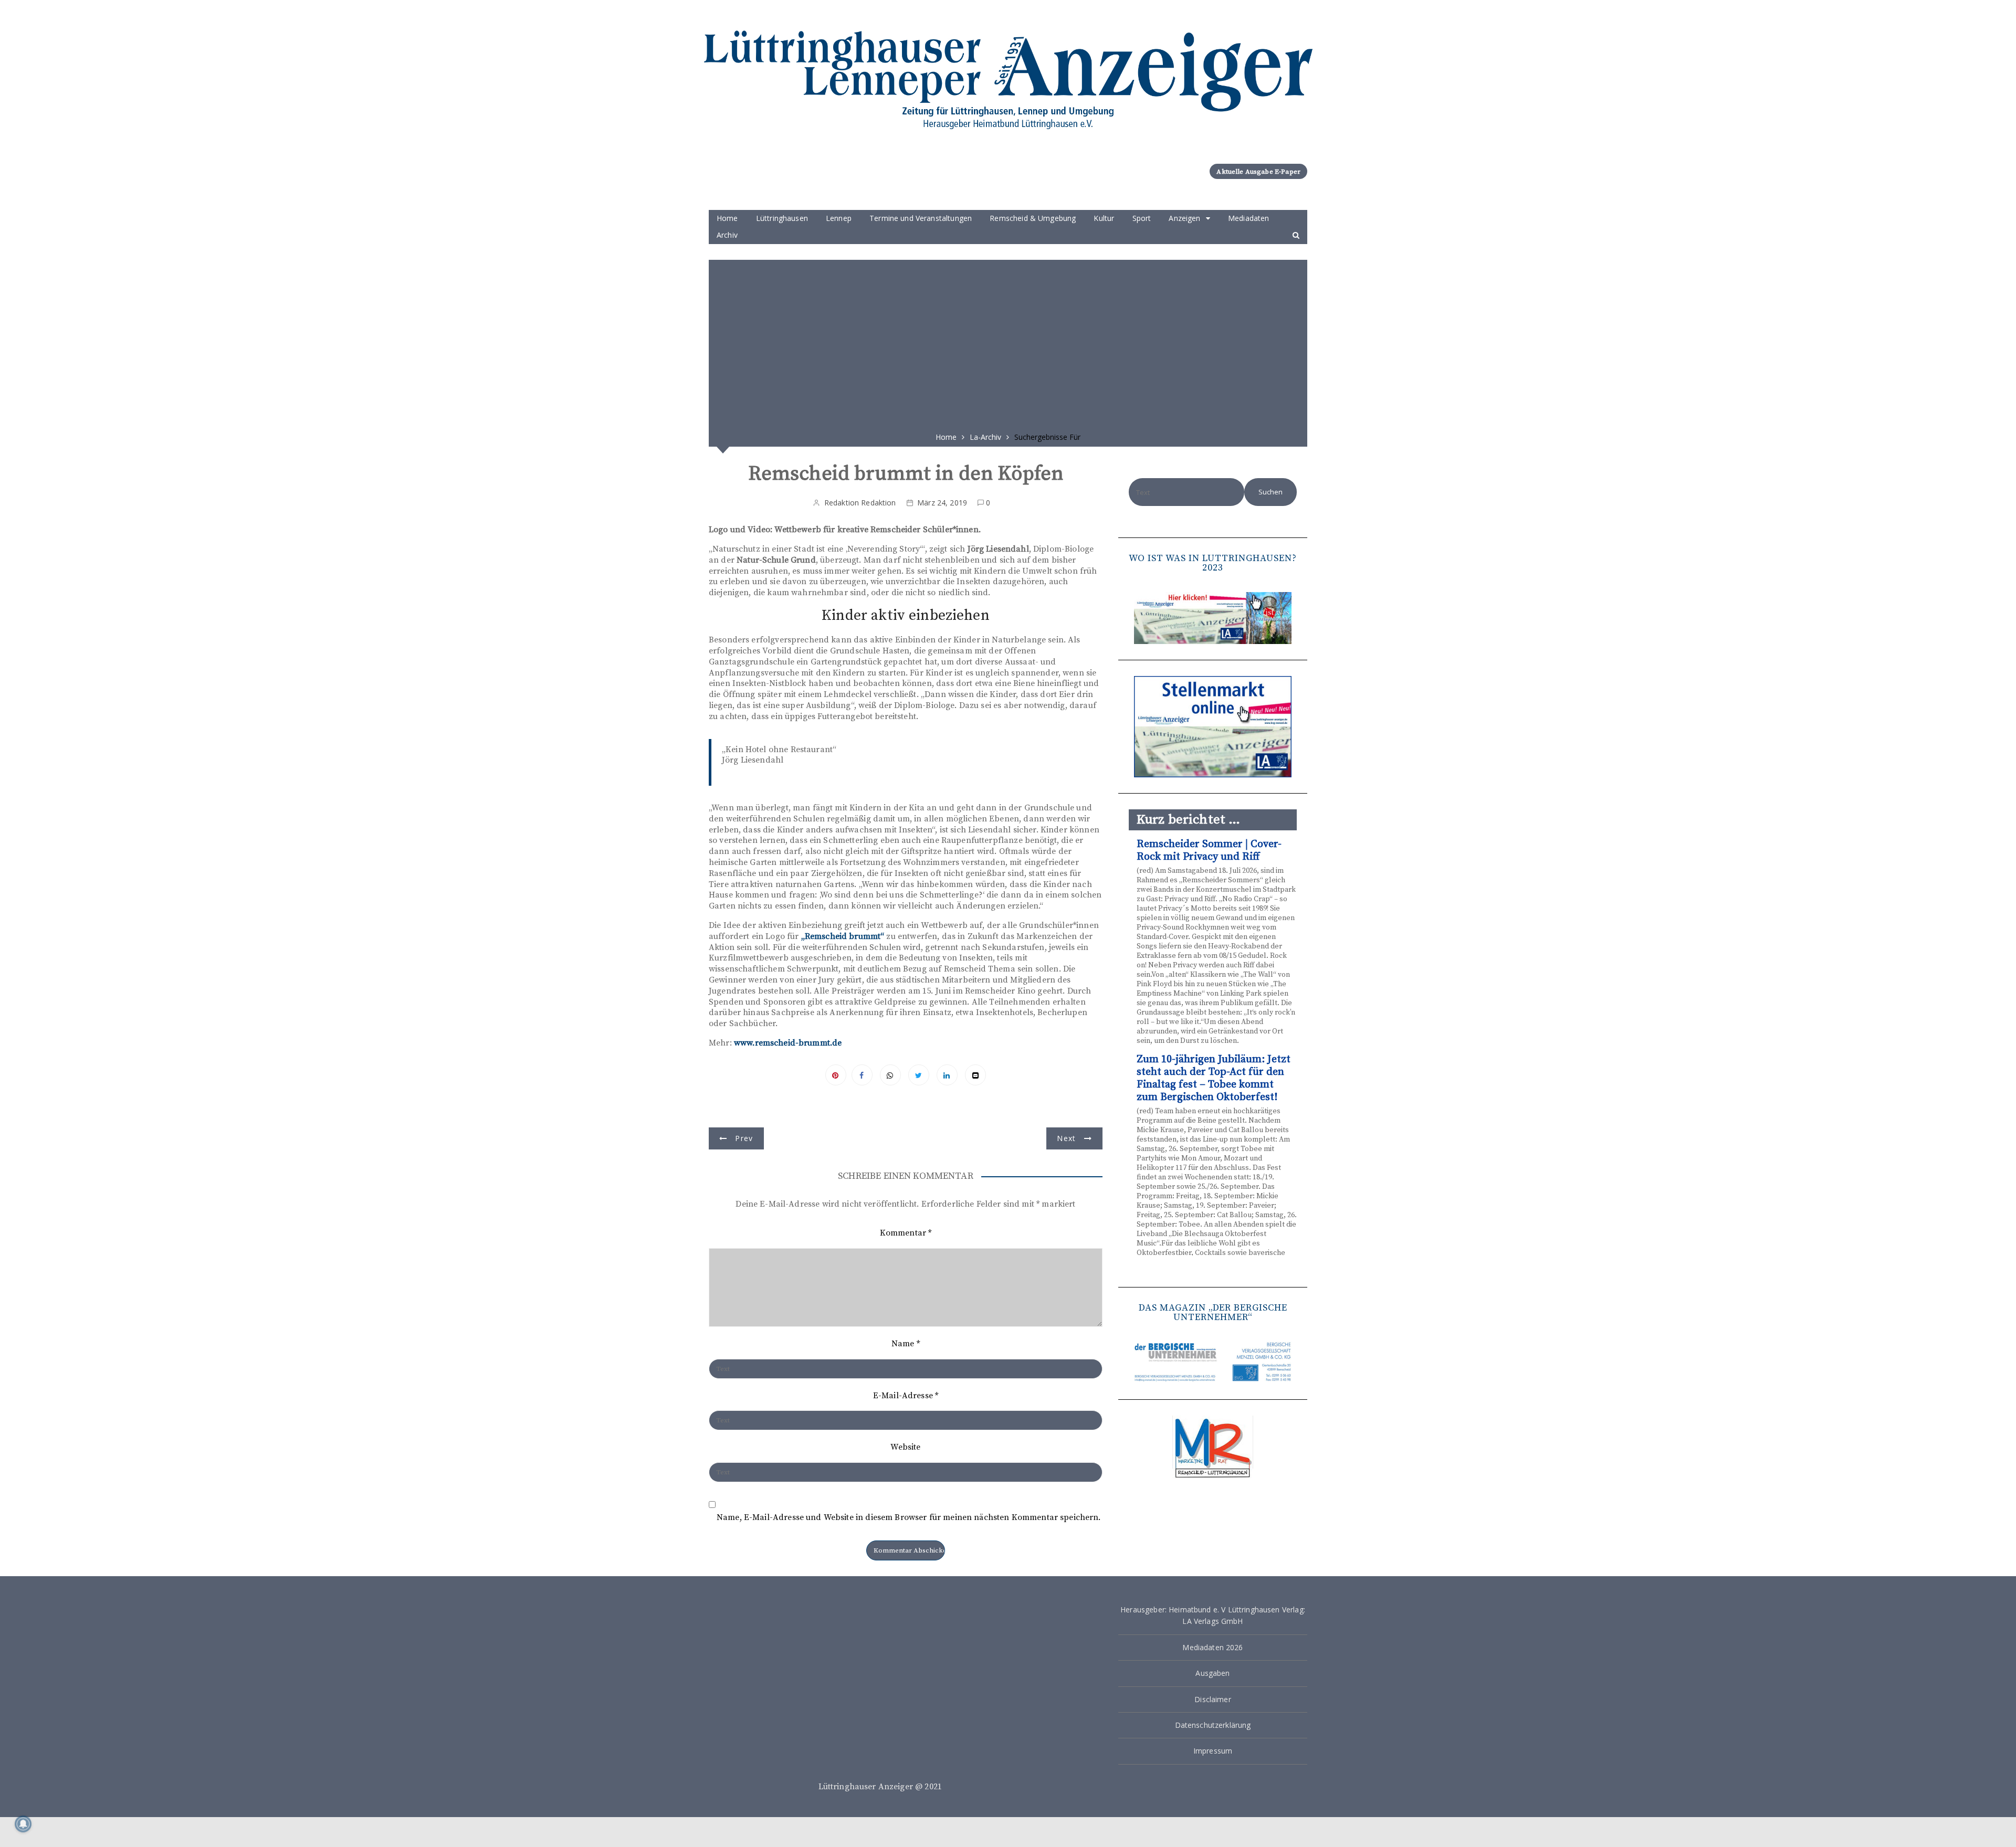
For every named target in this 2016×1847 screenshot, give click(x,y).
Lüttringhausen (782, 218)
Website (905, 1447)
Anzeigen (1184, 218)
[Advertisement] (1008, 342)
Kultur (1104, 218)
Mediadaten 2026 (1212, 1647)
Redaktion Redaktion (860, 503)
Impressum (1213, 1751)
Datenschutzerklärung (1213, 1725)
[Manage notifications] (23, 1824)
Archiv (727, 235)
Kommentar (906, 1233)
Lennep (839, 218)
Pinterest (836, 1075)
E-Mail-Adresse (906, 1396)
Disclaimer (1213, 1699)
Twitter (919, 1075)
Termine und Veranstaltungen (921, 218)
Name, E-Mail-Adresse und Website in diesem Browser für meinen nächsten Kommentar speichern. (909, 1518)
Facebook (862, 1075)
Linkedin (947, 1075)
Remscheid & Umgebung (1033, 218)
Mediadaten (1249, 218)
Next (1066, 1138)
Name (906, 1344)
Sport (1142, 218)
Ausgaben (1212, 1673)
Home (727, 218)
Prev (744, 1138)
